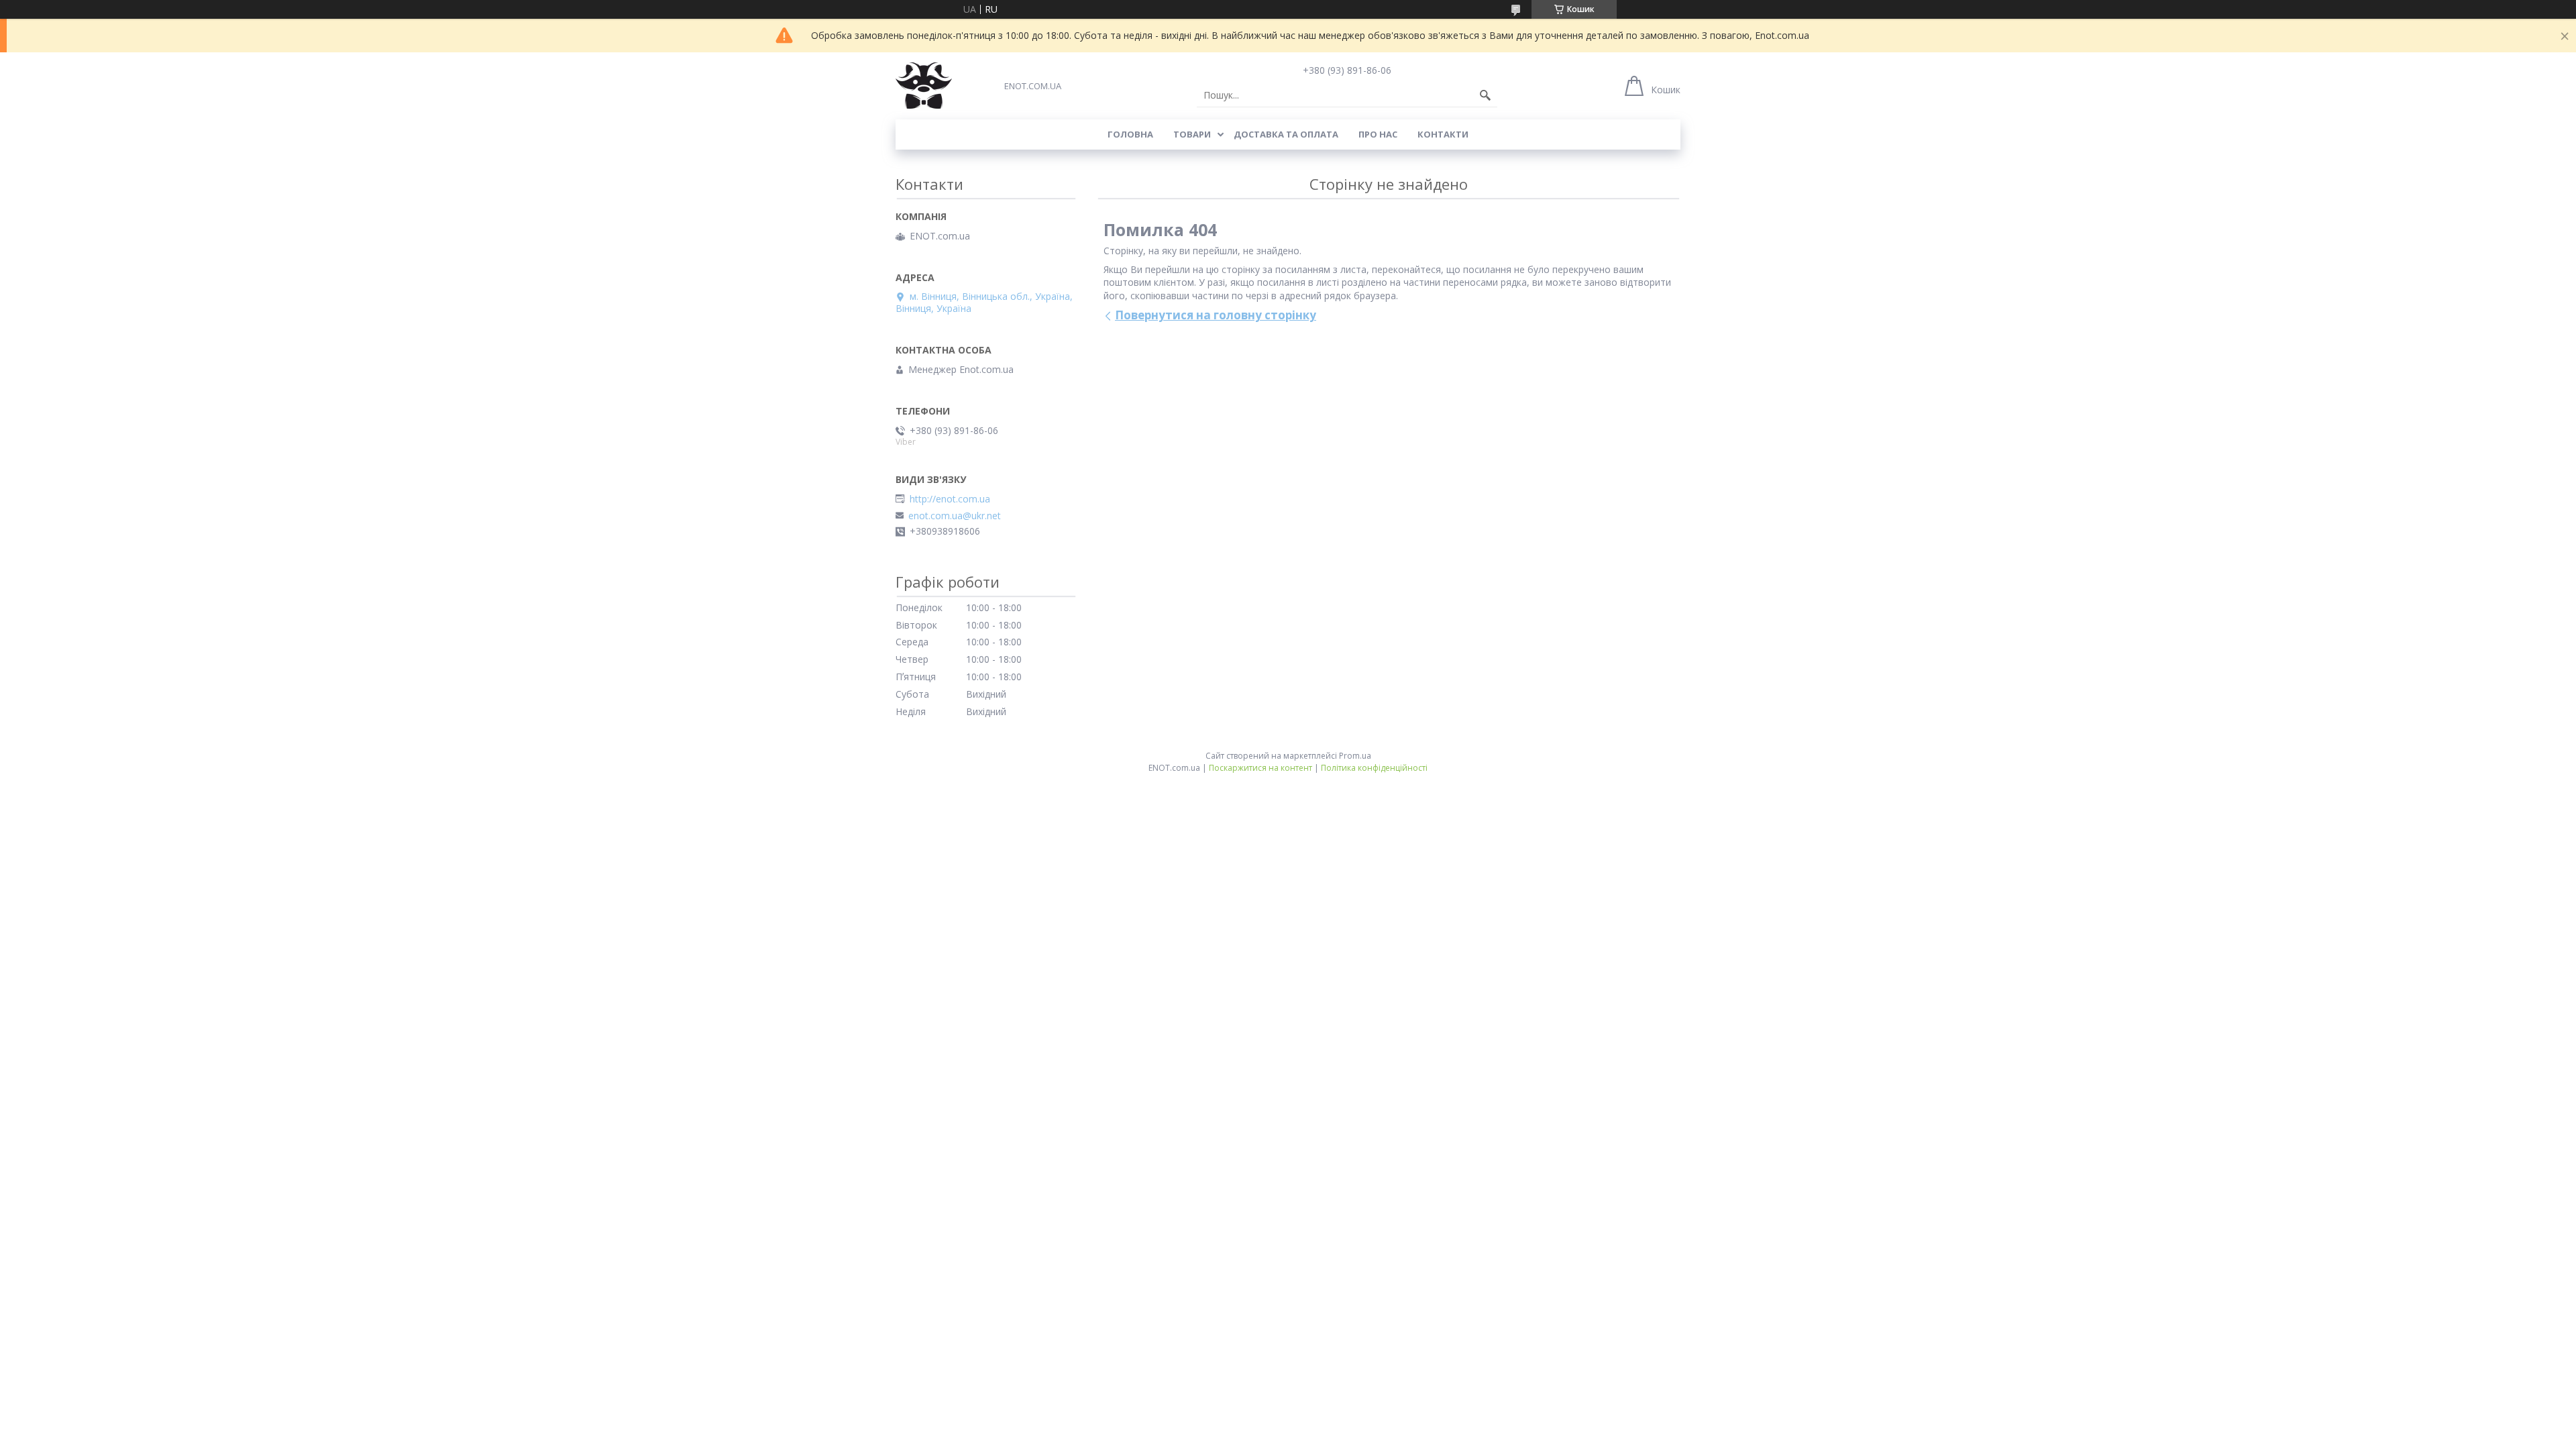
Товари (1192, 134)
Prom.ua (1355, 756)
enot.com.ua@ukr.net (955, 516)
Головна (1130, 134)
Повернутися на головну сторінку (1216, 315)
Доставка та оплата (1286, 134)
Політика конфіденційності (1374, 768)
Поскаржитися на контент (1260, 768)
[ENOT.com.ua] (924, 86)
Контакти (1443, 134)
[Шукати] (1485, 95)
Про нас (1378, 134)
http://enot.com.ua (950, 499)
